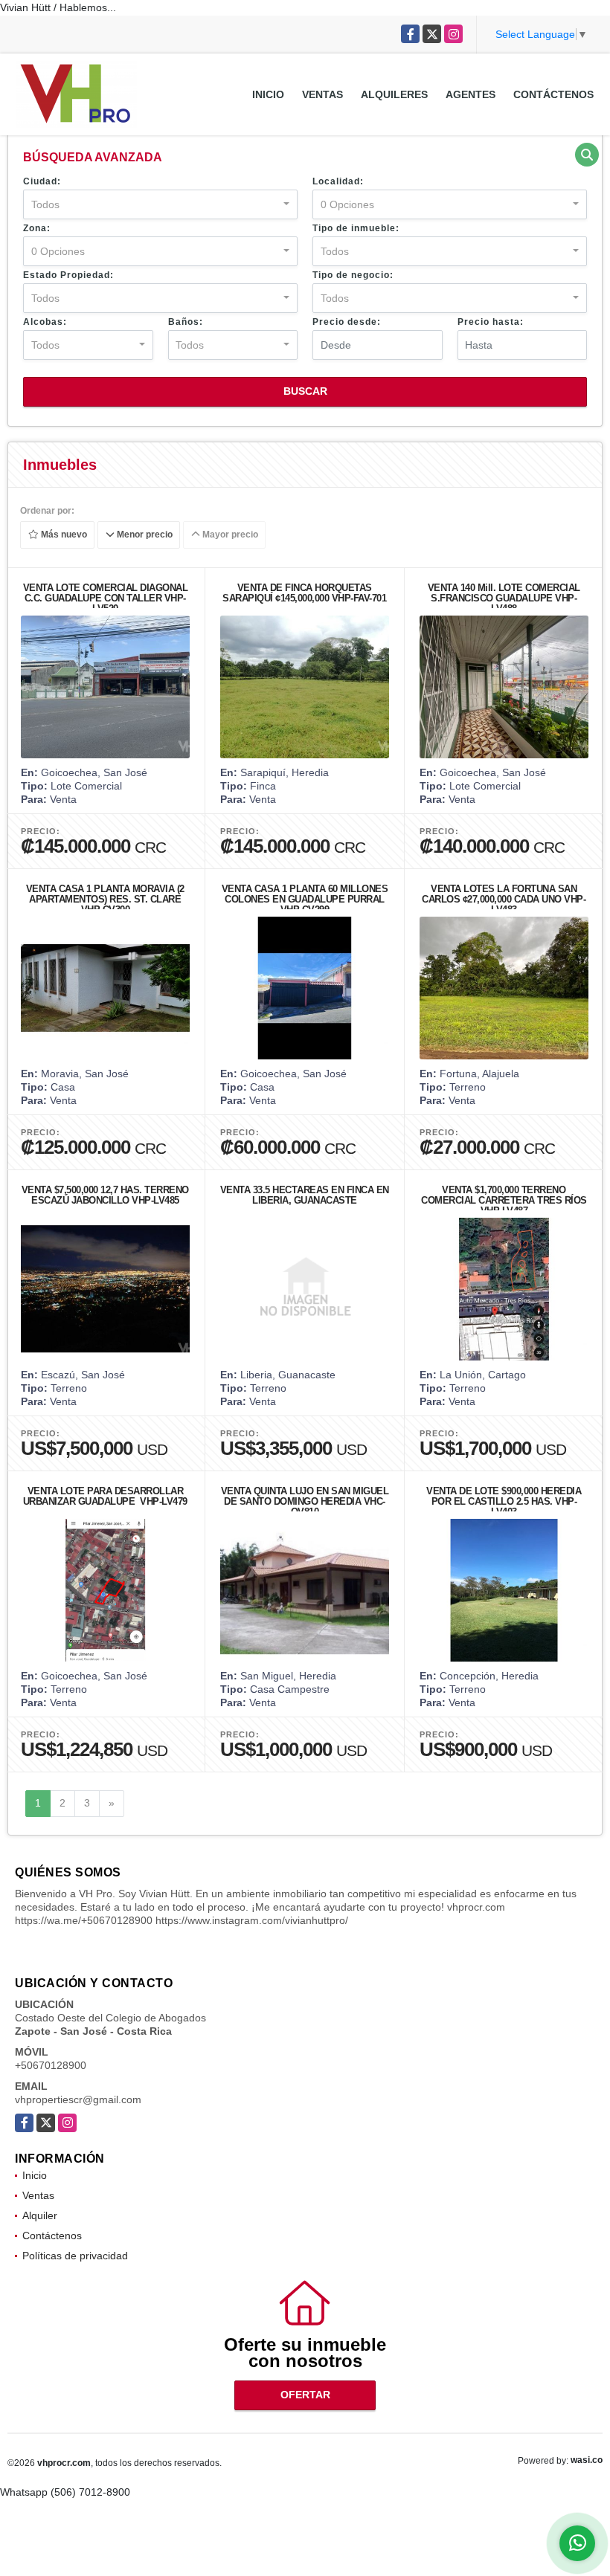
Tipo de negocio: (353, 275)
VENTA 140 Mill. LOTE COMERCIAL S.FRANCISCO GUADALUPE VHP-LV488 (504, 598)
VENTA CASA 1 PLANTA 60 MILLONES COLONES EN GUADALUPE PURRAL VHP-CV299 (305, 899)
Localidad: (338, 181)
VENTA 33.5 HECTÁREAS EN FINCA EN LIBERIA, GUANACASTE (305, 1195)
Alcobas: (45, 322)
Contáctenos (553, 94)
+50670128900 (51, 2065)
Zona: (37, 228)
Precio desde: (347, 322)
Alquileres (394, 94)
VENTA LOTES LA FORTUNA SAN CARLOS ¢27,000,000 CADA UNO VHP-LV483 (504, 899)
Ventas (322, 94)
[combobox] (160, 204)
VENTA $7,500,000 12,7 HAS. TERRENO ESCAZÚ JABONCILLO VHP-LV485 (105, 1195)
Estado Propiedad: (68, 275)
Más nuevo (63, 535)
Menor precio (144, 535)
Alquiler (40, 2215)
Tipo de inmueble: (356, 228)
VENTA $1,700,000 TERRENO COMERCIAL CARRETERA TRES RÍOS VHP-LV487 (504, 1200)
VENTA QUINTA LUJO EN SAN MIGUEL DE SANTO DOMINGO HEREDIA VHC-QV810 (305, 1501)
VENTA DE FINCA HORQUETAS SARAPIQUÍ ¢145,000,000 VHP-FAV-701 (304, 593)
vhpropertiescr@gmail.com (78, 2099)
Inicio (268, 94)
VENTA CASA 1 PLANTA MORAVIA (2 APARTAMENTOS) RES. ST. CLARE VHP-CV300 (105, 899)
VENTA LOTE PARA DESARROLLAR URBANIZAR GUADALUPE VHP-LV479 (105, 1496)
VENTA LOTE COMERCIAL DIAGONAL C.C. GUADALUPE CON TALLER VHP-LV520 (106, 598)
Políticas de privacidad (75, 2256)
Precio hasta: (491, 322)
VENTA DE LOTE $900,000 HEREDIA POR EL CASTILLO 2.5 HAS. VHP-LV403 (504, 1501)
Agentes (471, 94)
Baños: (186, 322)
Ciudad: (42, 181)
